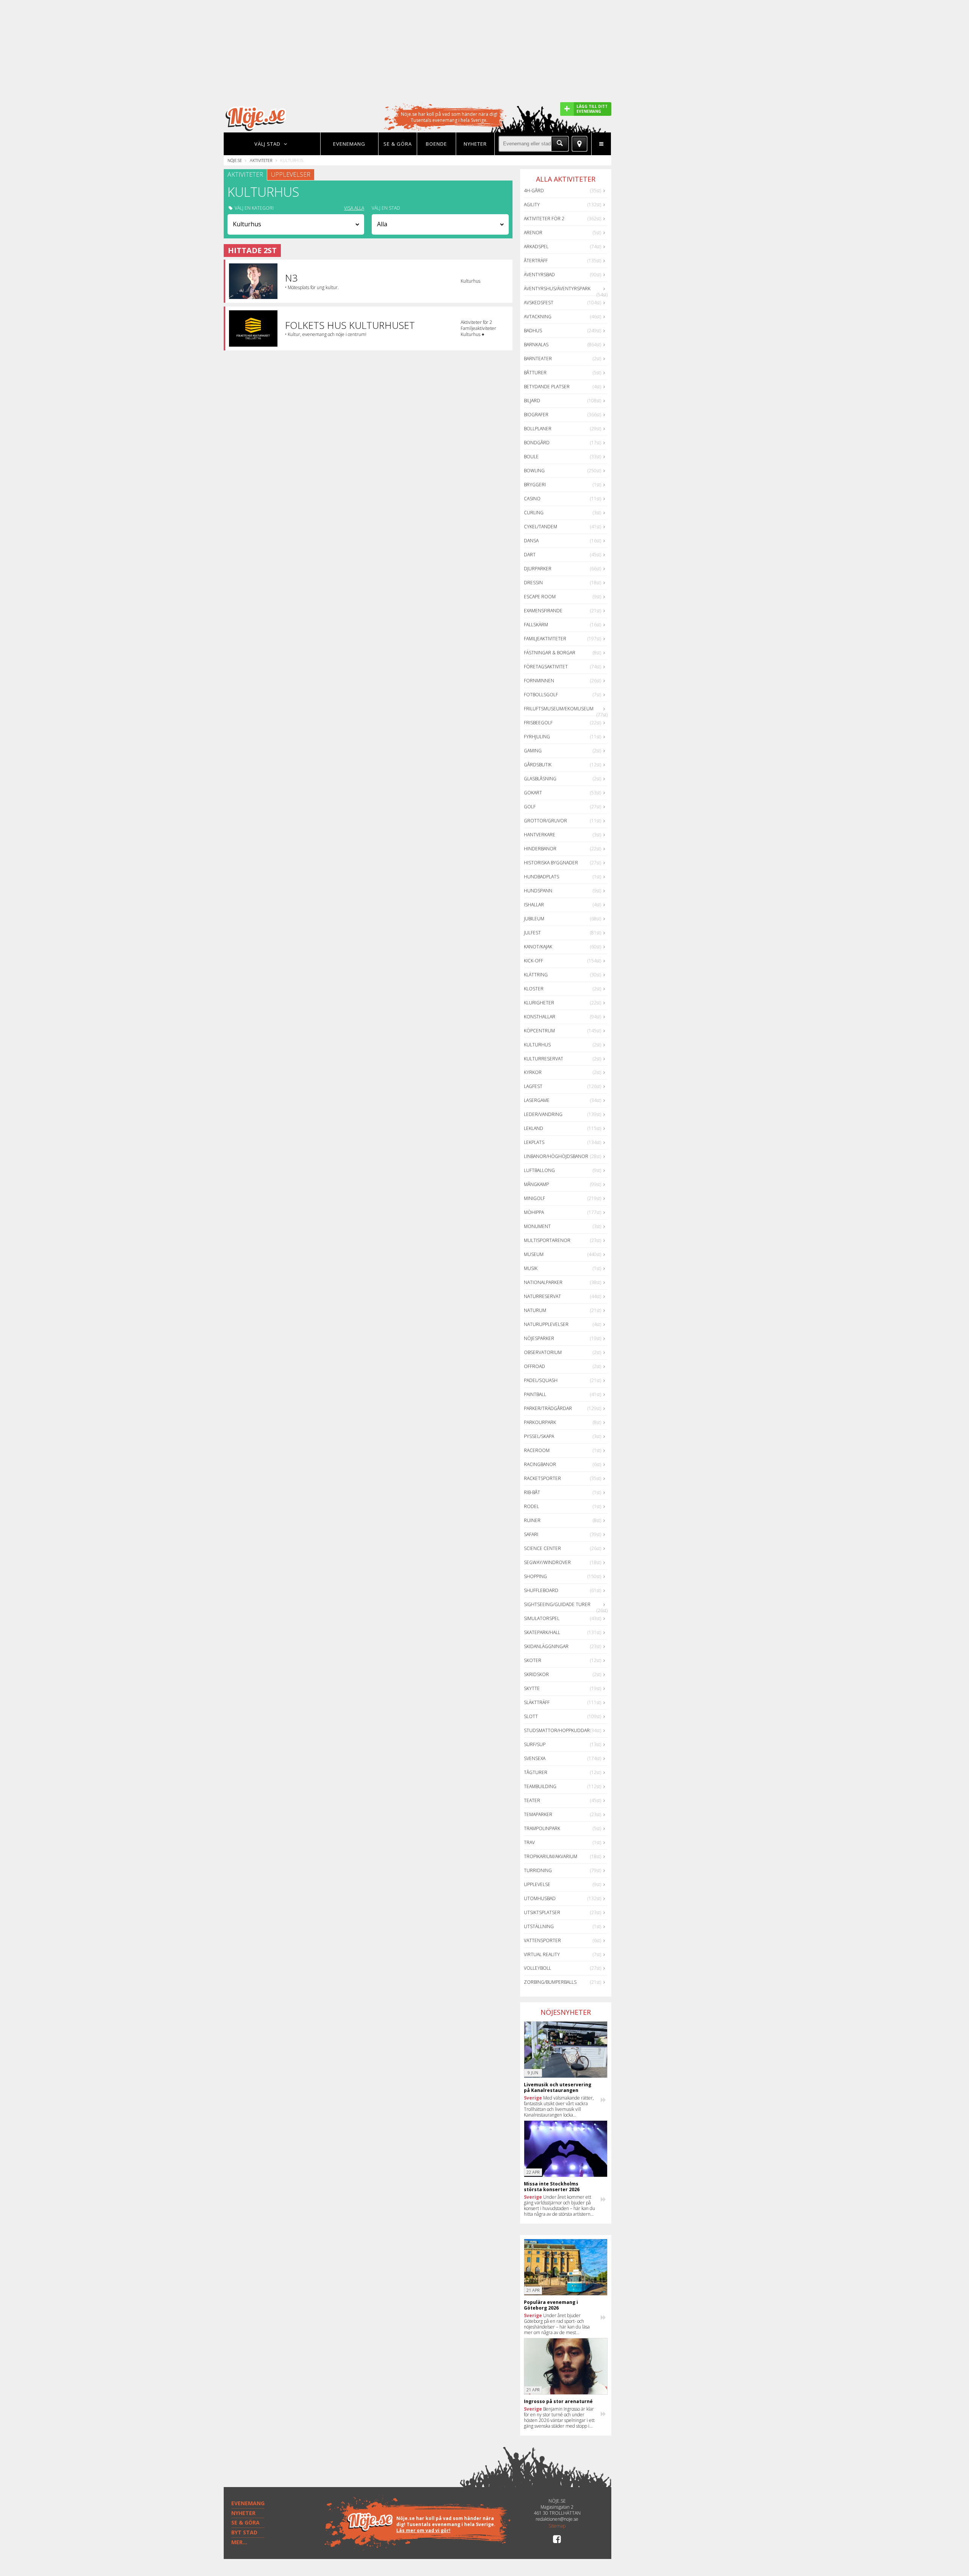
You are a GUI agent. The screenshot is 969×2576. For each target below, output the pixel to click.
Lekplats (534, 1142)
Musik (531, 1268)
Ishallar (534, 905)
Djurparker (538, 569)
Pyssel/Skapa (539, 1436)
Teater (532, 1800)
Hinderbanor (540, 849)
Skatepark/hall (542, 1632)
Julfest (532, 933)
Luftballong (539, 1170)
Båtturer (535, 373)
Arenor (533, 233)
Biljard (532, 401)
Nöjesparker (539, 1338)
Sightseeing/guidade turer (557, 1604)
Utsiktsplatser (542, 1912)
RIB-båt (532, 1492)
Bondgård (537, 443)
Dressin (533, 583)
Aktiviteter (261, 160)
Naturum (535, 1310)
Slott (531, 1716)
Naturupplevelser (546, 1324)
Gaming (533, 751)
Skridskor (536, 1674)
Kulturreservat (544, 1059)
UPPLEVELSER (291, 174)
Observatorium (543, 1352)
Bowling (534, 471)
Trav (529, 1842)
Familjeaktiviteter (545, 639)
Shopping (535, 1576)
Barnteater (538, 359)
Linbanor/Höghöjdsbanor (556, 1156)
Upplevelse (537, 1884)
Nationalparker (543, 1282)
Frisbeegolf (538, 723)
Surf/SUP (535, 1744)
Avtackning (538, 317)
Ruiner (532, 1520)
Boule (531, 457)
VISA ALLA (354, 208)
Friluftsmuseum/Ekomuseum (559, 709)
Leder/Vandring (543, 1114)
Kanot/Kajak (538, 947)
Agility (532, 205)
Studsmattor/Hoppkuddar (557, 1730)
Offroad (534, 1366)
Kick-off (534, 961)
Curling (534, 513)
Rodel (531, 1506)
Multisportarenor (547, 1240)
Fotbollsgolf (541, 695)
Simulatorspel (542, 1618)
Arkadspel (536, 247)
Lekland (534, 1128)
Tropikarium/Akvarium (551, 1856)
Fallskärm (536, 625)
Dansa (531, 541)
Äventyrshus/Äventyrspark (557, 289)
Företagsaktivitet (546, 667)
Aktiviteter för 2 (544, 219)
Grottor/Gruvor (545, 821)
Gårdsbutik (538, 765)
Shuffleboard (541, 1590)
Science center (542, 1548)
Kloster (534, 989)
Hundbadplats (541, 877)
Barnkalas (536, 345)
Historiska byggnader (551, 863)
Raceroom (537, 1450)
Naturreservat (542, 1296)
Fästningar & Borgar (550, 653)
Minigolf (534, 1198)
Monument (537, 1226)
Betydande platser (547, 387)
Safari (531, 1534)
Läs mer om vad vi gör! (423, 2530)
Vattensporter (542, 1940)
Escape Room (540, 597)
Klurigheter (539, 1003)
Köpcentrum (539, 1031)
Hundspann (538, 891)
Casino (532, 499)
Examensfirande (543, 611)
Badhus (533, 331)
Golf (530, 807)
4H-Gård (534, 191)
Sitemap (557, 2526)
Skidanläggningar (546, 1646)
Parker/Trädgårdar (548, 1408)
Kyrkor (533, 1072)
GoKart (533, 793)
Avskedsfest (539, 303)
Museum (534, 1254)
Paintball (535, 1394)
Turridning (538, 1870)
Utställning (539, 1926)
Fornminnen (539, 681)
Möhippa (534, 1212)
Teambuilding (540, 1786)
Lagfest (533, 1086)
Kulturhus (537, 1045)
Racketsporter (542, 1478)
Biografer (536, 415)
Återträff (536, 261)
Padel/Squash (541, 1380)
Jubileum (534, 919)
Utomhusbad (540, 1898)
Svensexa (535, 1758)
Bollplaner (538, 429)
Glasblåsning (540, 779)
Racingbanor (540, 1464)
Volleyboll (537, 1968)
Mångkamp (536, 1184)
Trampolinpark (542, 1828)
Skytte (532, 1688)
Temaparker (538, 1814)
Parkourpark (540, 1422)
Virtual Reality (542, 1954)
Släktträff (537, 1702)
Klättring (536, 975)
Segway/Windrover (547, 1562)
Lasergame (537, 1100)
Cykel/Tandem (541, 527)
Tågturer (536, 1772)
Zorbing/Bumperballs (550, 1982)
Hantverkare (540, 835)
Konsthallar (540, 1017)
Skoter (533, 1660)
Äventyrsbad (539, 275)
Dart (530, 555)
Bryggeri (535, 485)
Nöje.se (235, 160)
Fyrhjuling (537, 737)
